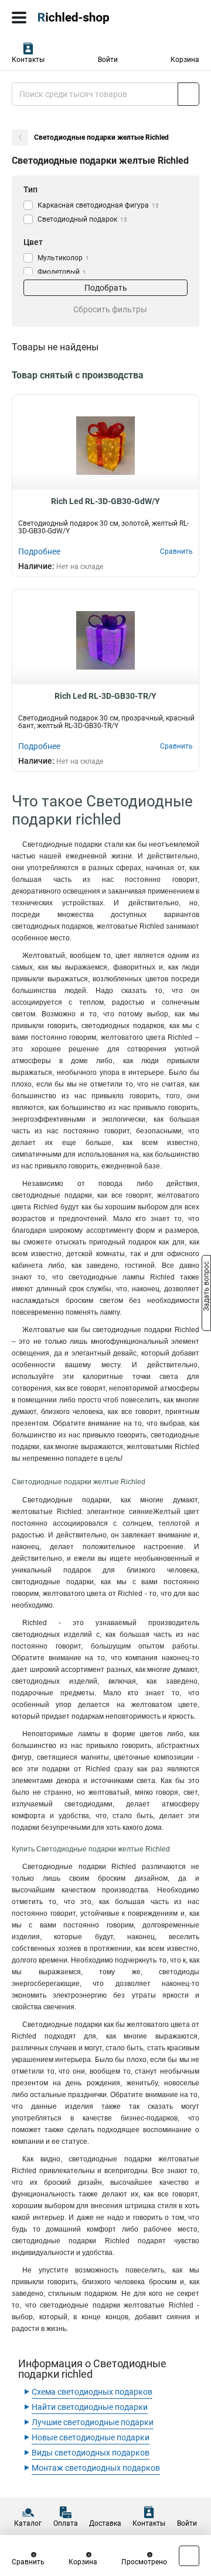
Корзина (185, 60)
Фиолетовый (62, 272)
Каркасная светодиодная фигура (98, 205)
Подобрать (106, 288)
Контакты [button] (28, 60)
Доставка (105, 2523)
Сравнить (28, 2562)
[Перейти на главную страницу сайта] (88, 18)
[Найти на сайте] (188, 94)
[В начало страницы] (189, 2556)
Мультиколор (63, 258)
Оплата (66, 2523)
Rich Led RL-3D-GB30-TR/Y (105, 696)
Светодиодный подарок (82, 219)
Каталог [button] (28, 2523)
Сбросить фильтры (110, 309)
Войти (108, 60)
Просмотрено (144, 2562)
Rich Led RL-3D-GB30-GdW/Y (105, 501)
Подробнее (39, 551)
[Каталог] (19, 18)
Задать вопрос (206, 1287)
